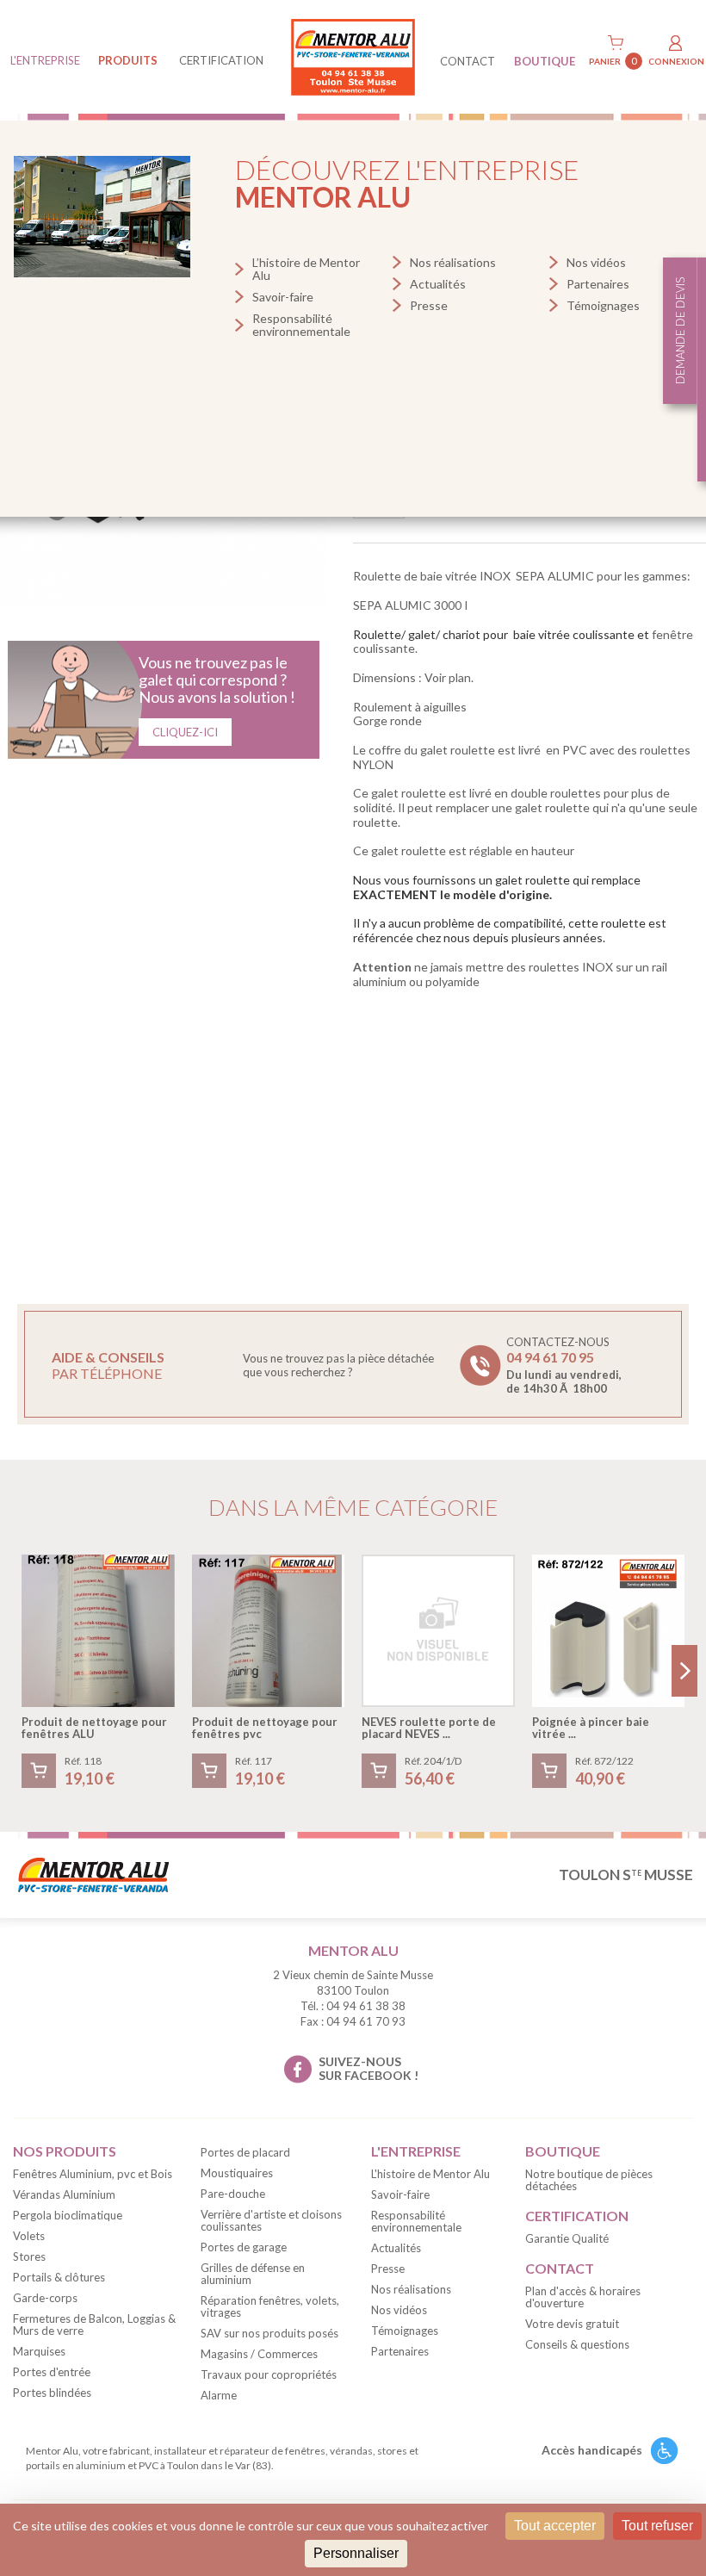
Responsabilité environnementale (301, 325)
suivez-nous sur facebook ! (368, 2069)
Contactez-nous (564, 1365)
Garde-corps (45, 2298)
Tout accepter (555, 2526)
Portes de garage (244, 2247)
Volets (29, 2236)
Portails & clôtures (59, 2277)
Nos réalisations (453, 262)
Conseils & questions (577, 2344)
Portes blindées (52, 2393)
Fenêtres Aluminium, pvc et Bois (93, 2174)
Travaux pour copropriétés (269, 2374)
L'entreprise (45, 60)
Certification (221, 60)
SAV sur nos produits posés (269, 2333)
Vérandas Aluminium (64, 2194)
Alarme (219, 2395)
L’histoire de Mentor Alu (306, 269)
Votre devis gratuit (572, 2324)
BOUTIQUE (545, 61)
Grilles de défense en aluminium (253, 2274)
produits (128, 60)
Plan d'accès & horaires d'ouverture (583, 2297)
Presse (429, 305)
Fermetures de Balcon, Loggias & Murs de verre (94, 2325)
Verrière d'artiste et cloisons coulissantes (271, 2220)
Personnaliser (356, 2553)
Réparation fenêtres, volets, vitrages (270, 2306)
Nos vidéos (596, 262)
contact (468, 61)
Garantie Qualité (567, 2238)
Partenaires (598, 284)
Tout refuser (657, 2526)
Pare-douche (233, 2194)
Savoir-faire (283, 297)
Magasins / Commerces (259, 2354)
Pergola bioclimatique (68, 2215)
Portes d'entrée (52, 2372)
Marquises (39, 2351)
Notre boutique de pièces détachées (589, 2180)
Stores (29, 2256)
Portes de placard (245, 2152)
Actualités (438, 284)
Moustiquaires (237, 2173)
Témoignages (603, 305)
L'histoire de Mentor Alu (430, 2174)
